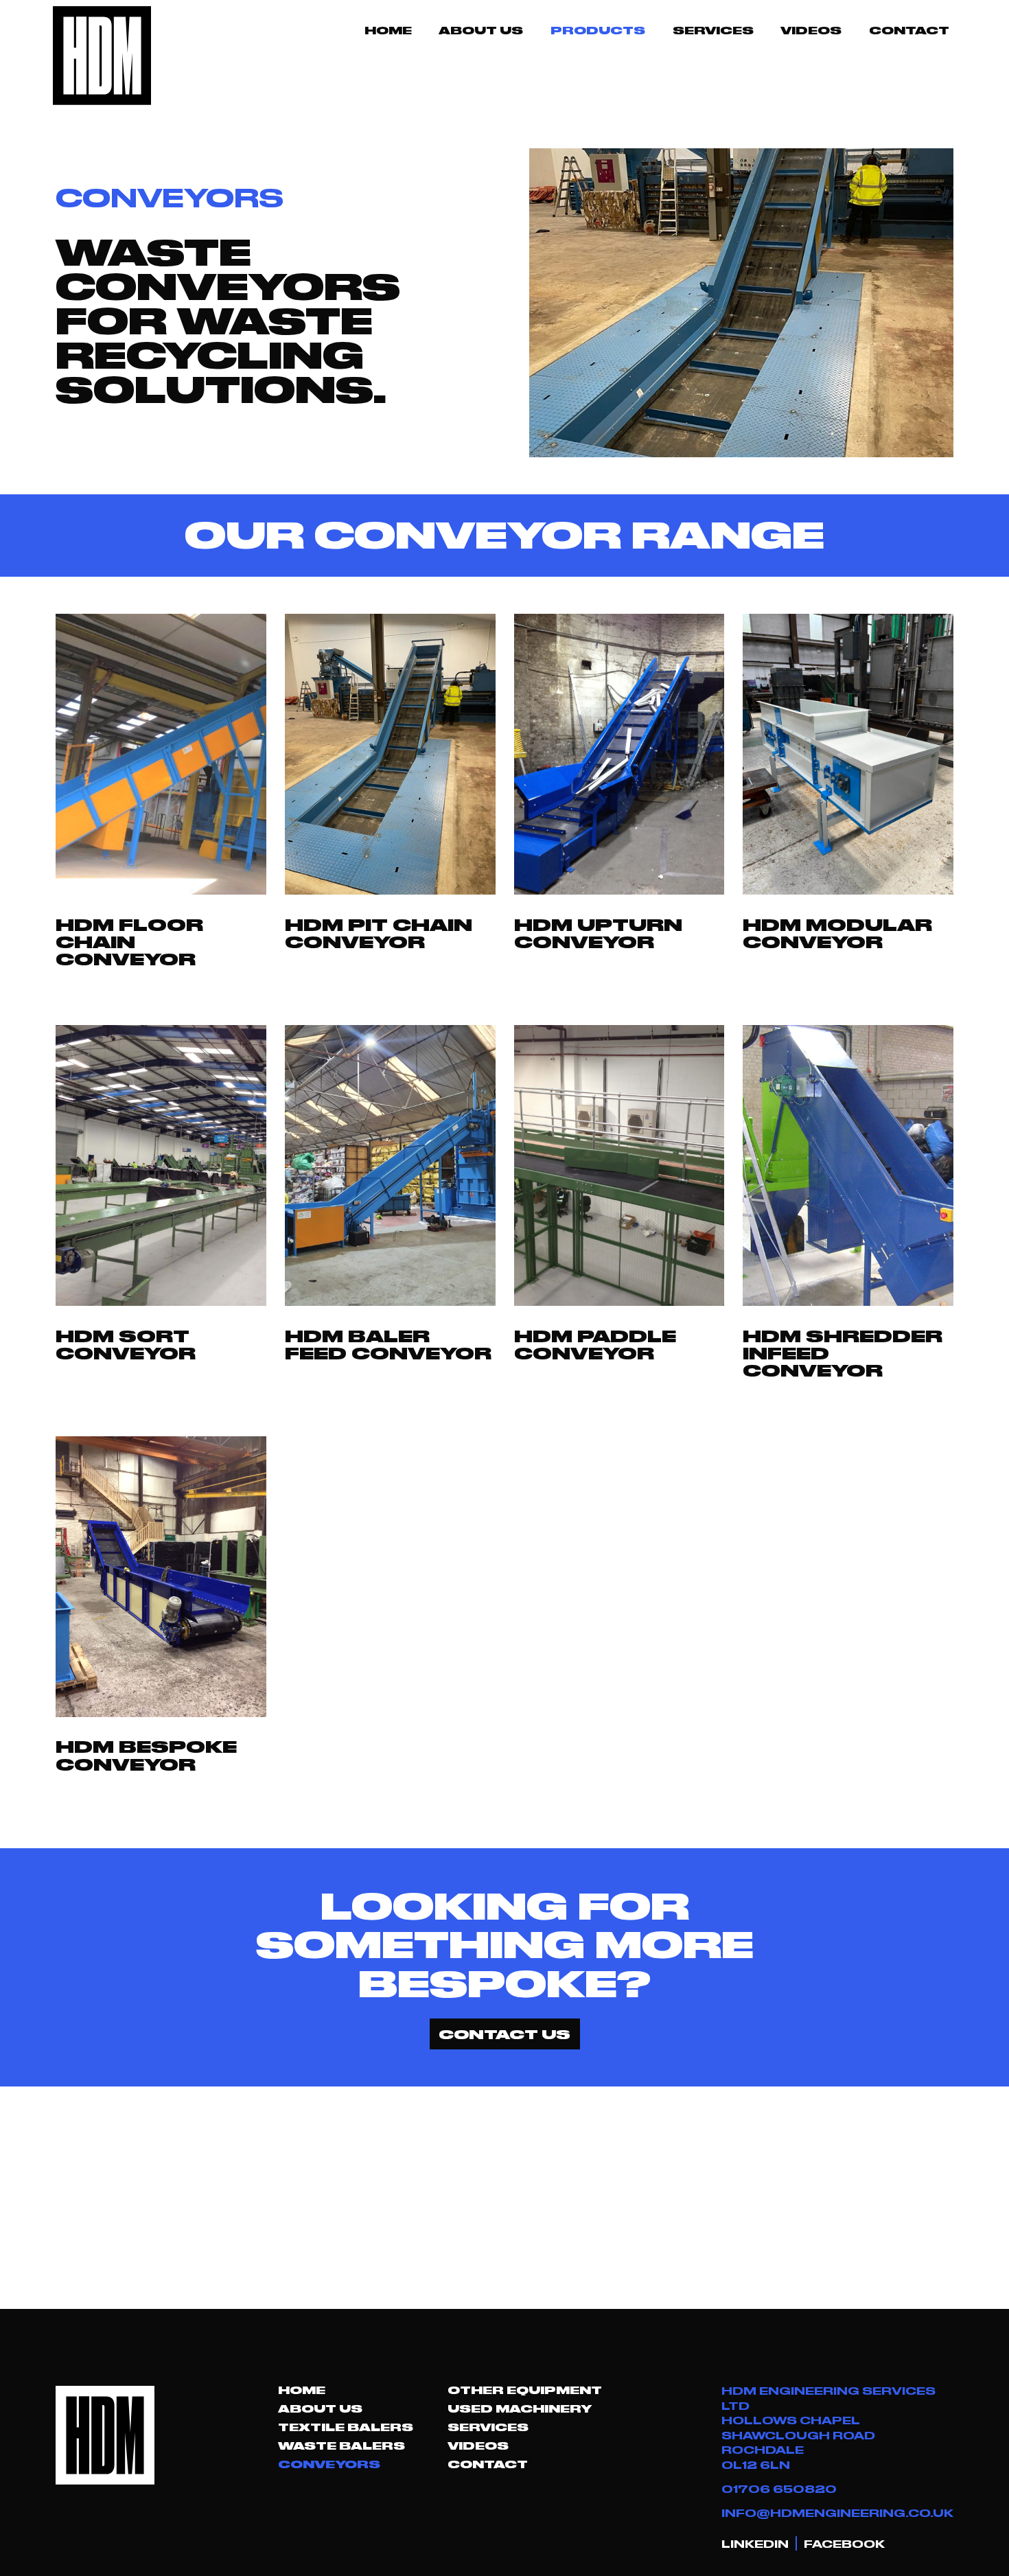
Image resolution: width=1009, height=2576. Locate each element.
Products (598, 30)
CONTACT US (505, 2034)
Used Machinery (520, 2408)
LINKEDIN (755, 2543)
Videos (811, 30)
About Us (481, 30)
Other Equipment (525, 2390)
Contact (909, 30)
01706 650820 (779, 2488)
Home (388, 30)
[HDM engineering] (102, 56)
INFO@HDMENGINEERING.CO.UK (837, 2512)
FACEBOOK (844, 2543)
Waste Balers (341, 2446)
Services (713, 30)
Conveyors (329, 2464)
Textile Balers (346, 2427)
